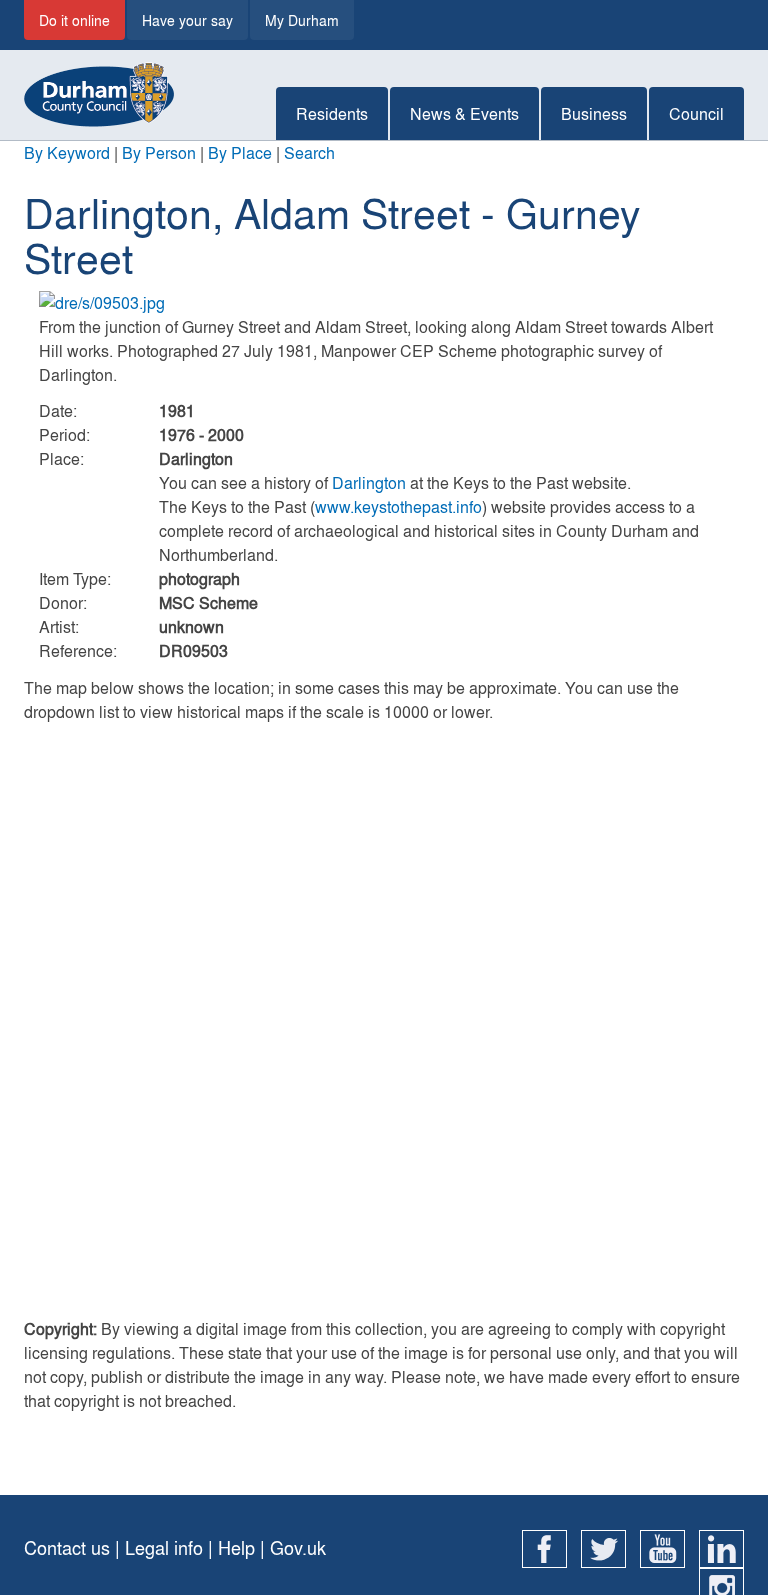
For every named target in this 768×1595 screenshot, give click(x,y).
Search (309, 152)
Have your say (187, 20)
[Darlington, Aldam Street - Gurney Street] (384, 303)
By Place (240, 152)
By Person (159, 152)
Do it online (74, 20)
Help (236, 1547)
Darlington (369, 482)
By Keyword (67, 152)
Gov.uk (298, 1547)
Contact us (67, 1547)
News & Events (464, 113)
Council (696, 113)
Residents (332, 113)
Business (594, 113)
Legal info (164, 1547)
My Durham (302, 20)
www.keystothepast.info (398, 506)
